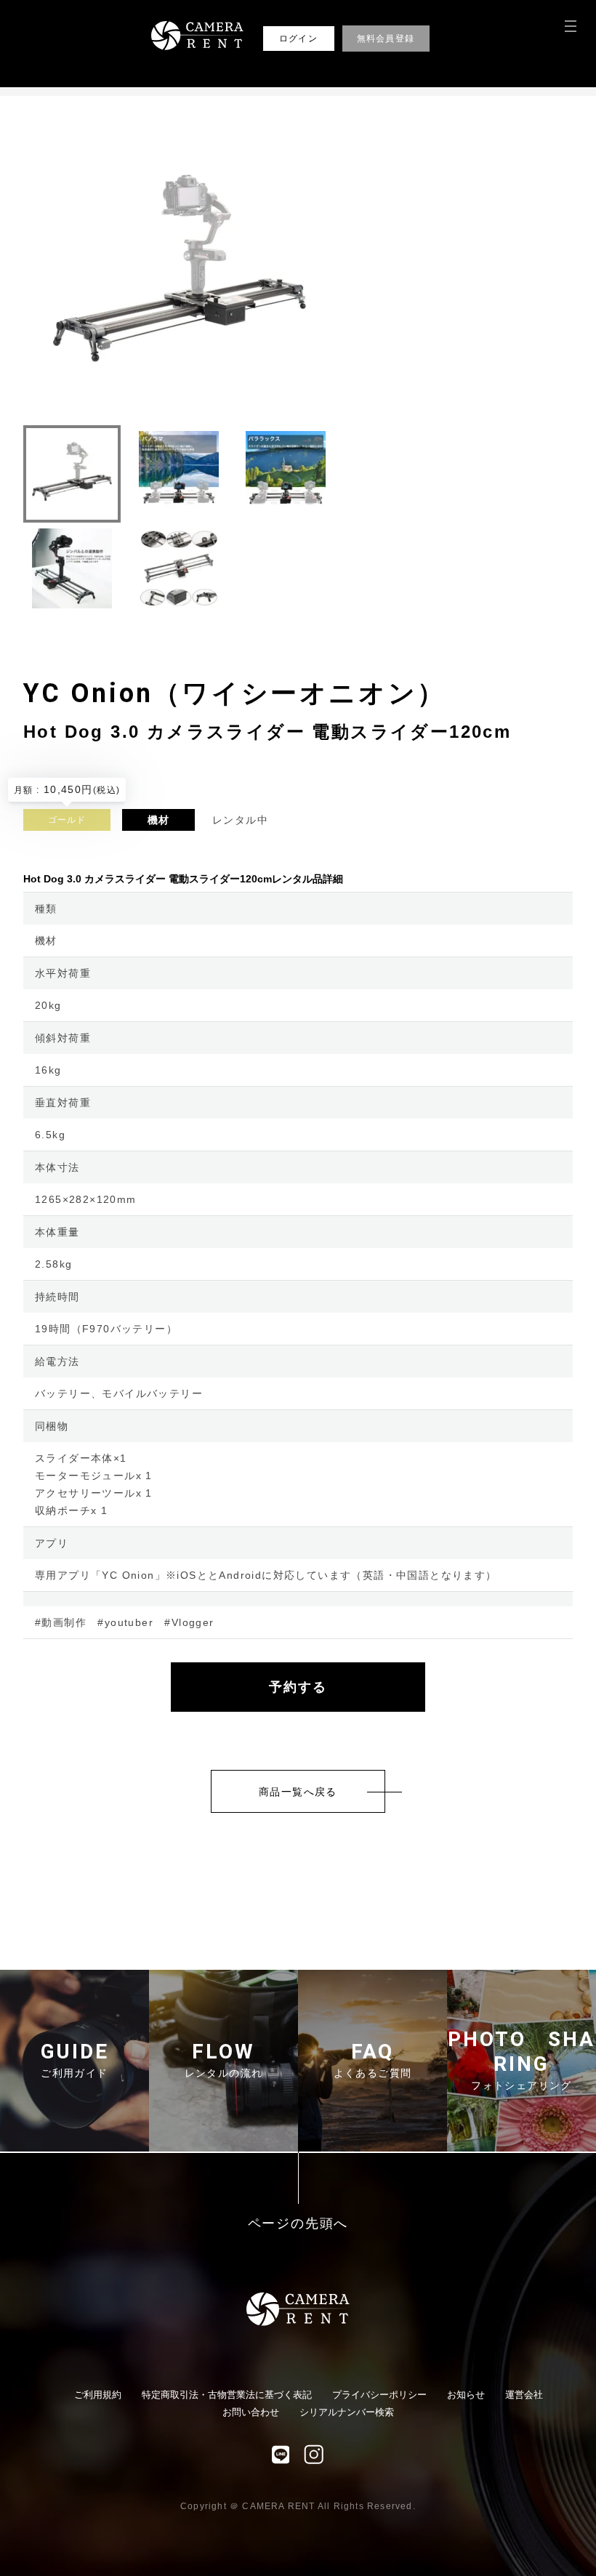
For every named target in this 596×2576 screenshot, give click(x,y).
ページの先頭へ (298, 2224)
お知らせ (466, 2395)
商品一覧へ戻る (298, 1792)
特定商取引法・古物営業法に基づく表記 (227, 2395)
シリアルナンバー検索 (347, 2412)
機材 (159, 820)
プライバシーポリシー (379, 2395)
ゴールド (67, 820)
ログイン (298, 39)
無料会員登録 (386, 39)
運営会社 (524, 2395)
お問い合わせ (251, 2412)
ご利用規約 (98, 2395)
